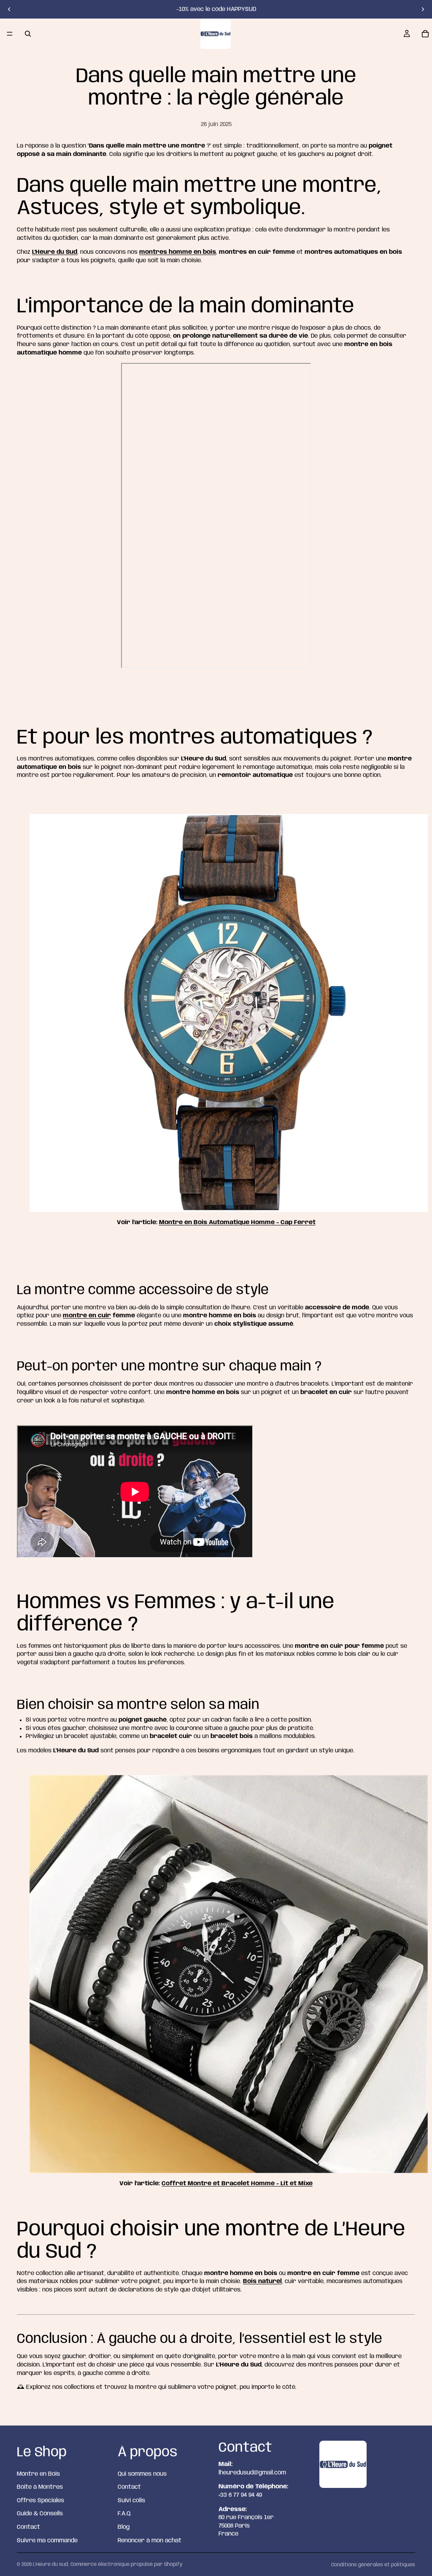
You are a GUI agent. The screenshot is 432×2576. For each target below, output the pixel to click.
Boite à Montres (40, 2487)
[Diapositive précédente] (9, 9)
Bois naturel (262, 2281)
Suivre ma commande (47, 2541)
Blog (124, 2527)
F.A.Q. (125, 2514)
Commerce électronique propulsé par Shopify (127, 2564)
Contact (28, 2527)
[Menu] (10, 34)
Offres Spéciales (40, 2501)
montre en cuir (87, 1316)
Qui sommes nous (142, 2474)
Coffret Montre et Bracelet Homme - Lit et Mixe (237, 2184)
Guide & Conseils (40, 2514)
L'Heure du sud (50, 2564)
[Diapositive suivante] (423, 9)
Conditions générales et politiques (373, 2565)
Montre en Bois (38, 2474)
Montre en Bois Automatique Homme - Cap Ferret (237, 1222)
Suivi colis (131, 2501)
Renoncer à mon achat (150, 2541)
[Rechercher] (28, 34)
